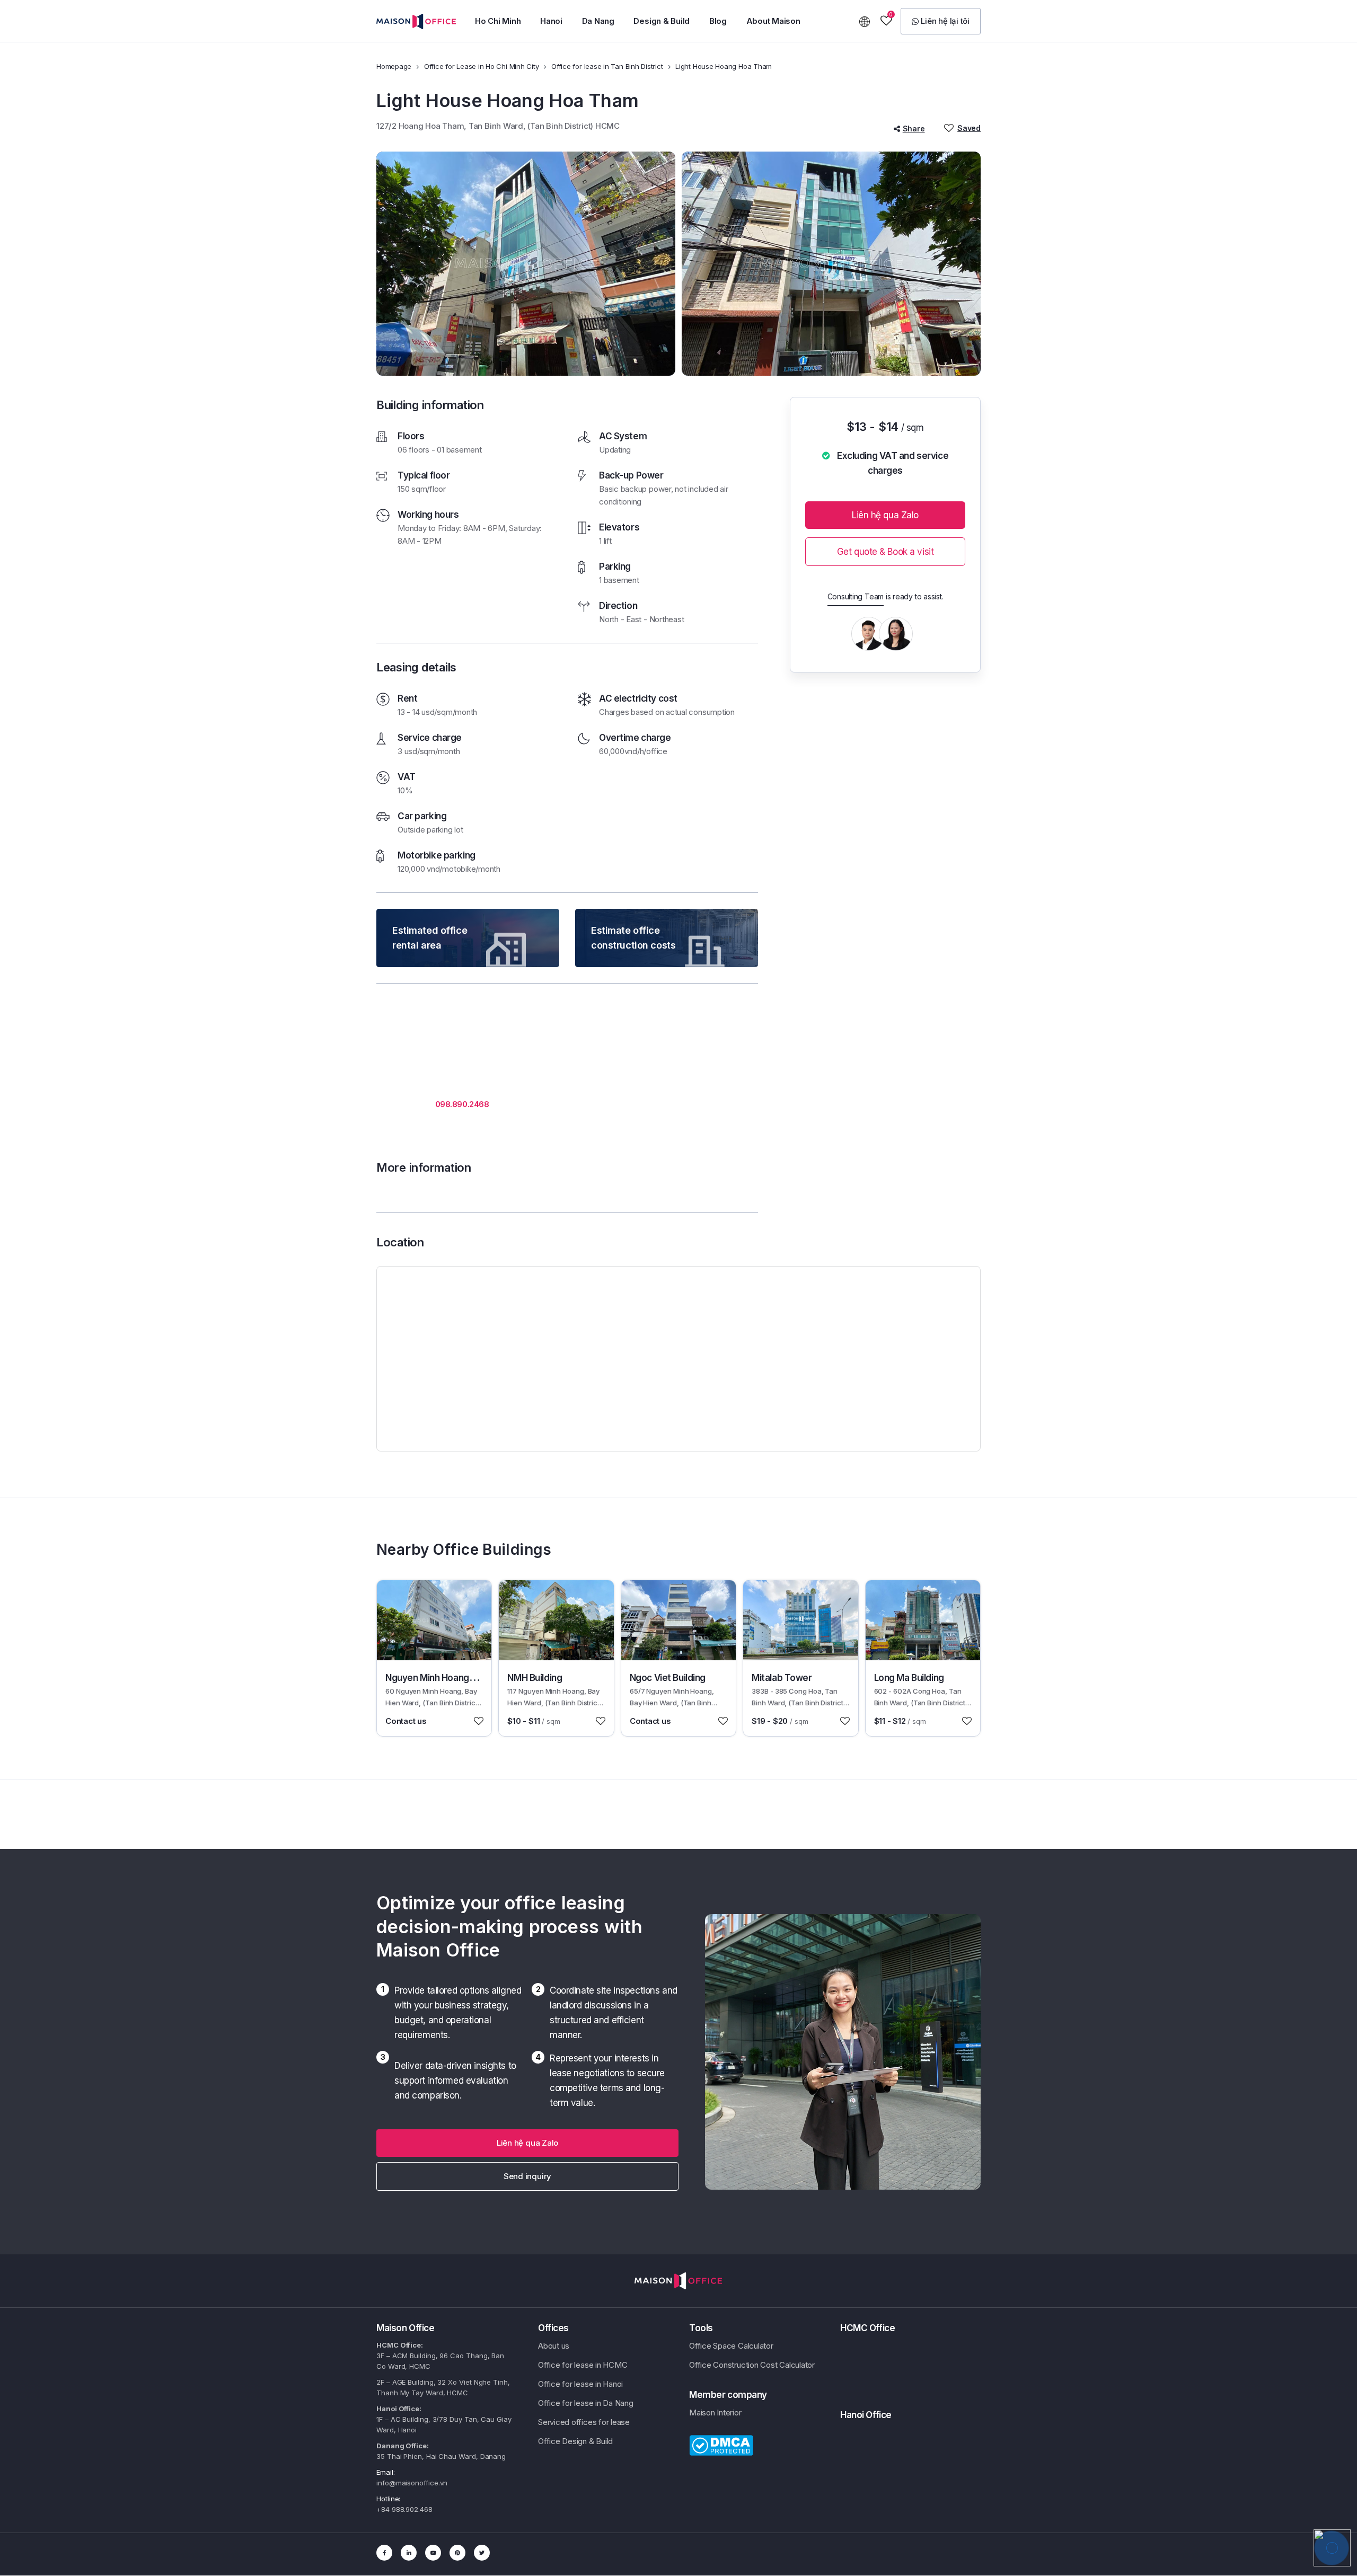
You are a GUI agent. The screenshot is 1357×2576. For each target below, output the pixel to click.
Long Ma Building (909, 1678)
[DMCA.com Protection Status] (721, 2445)
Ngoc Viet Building (668, 1678)
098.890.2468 (462, 1104)
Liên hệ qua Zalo (885, 515)
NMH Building (535, 1678)
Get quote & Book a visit (885, 552)
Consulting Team (856, 596)
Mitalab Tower (782, 1678)
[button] (498, 21)
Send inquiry (527, 2176)
